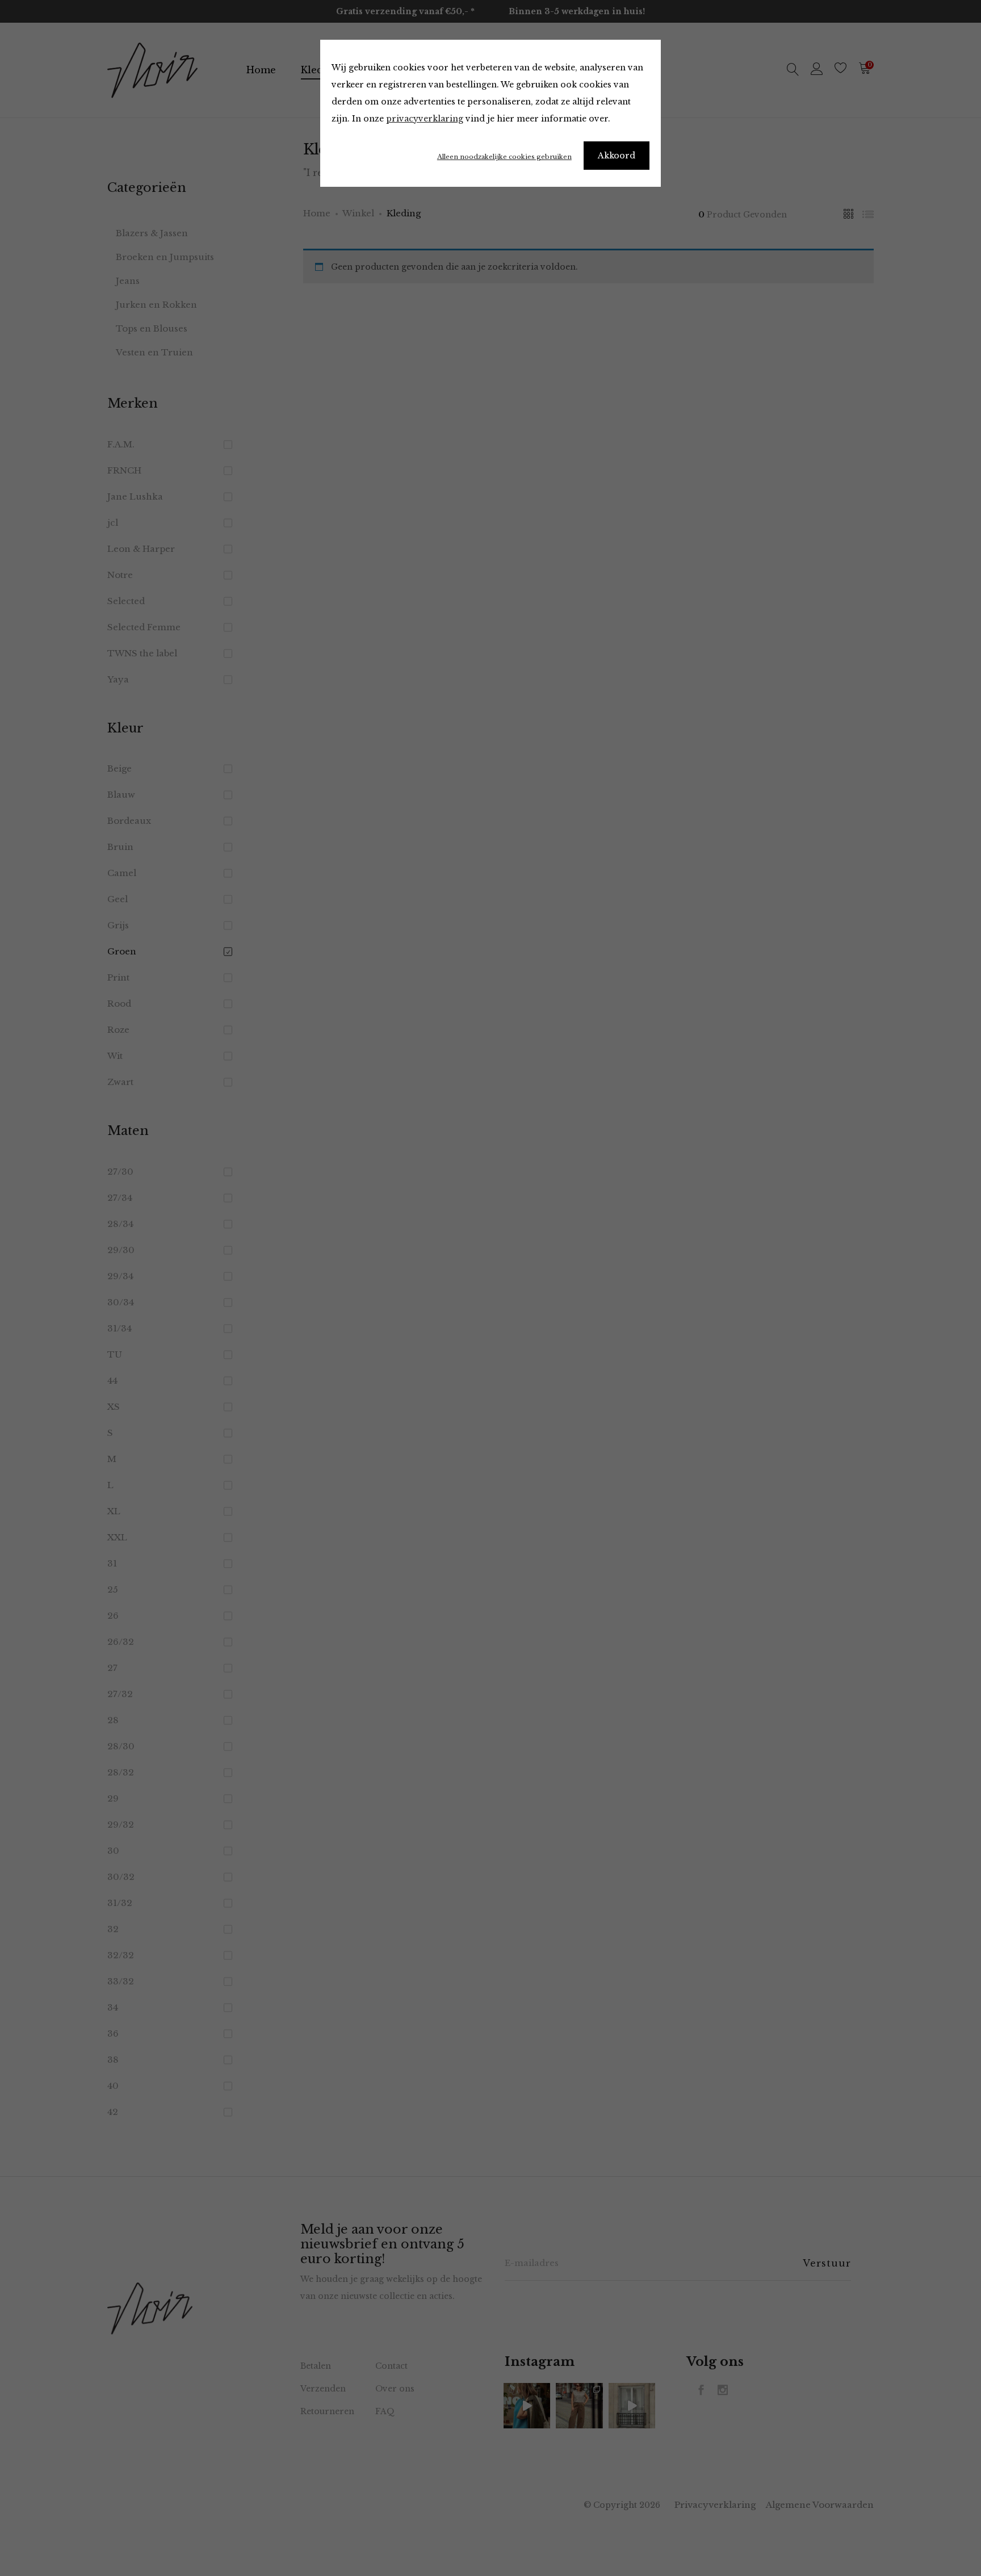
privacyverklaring (425, 119)
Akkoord (617, 156)
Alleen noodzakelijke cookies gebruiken (504, 157)
